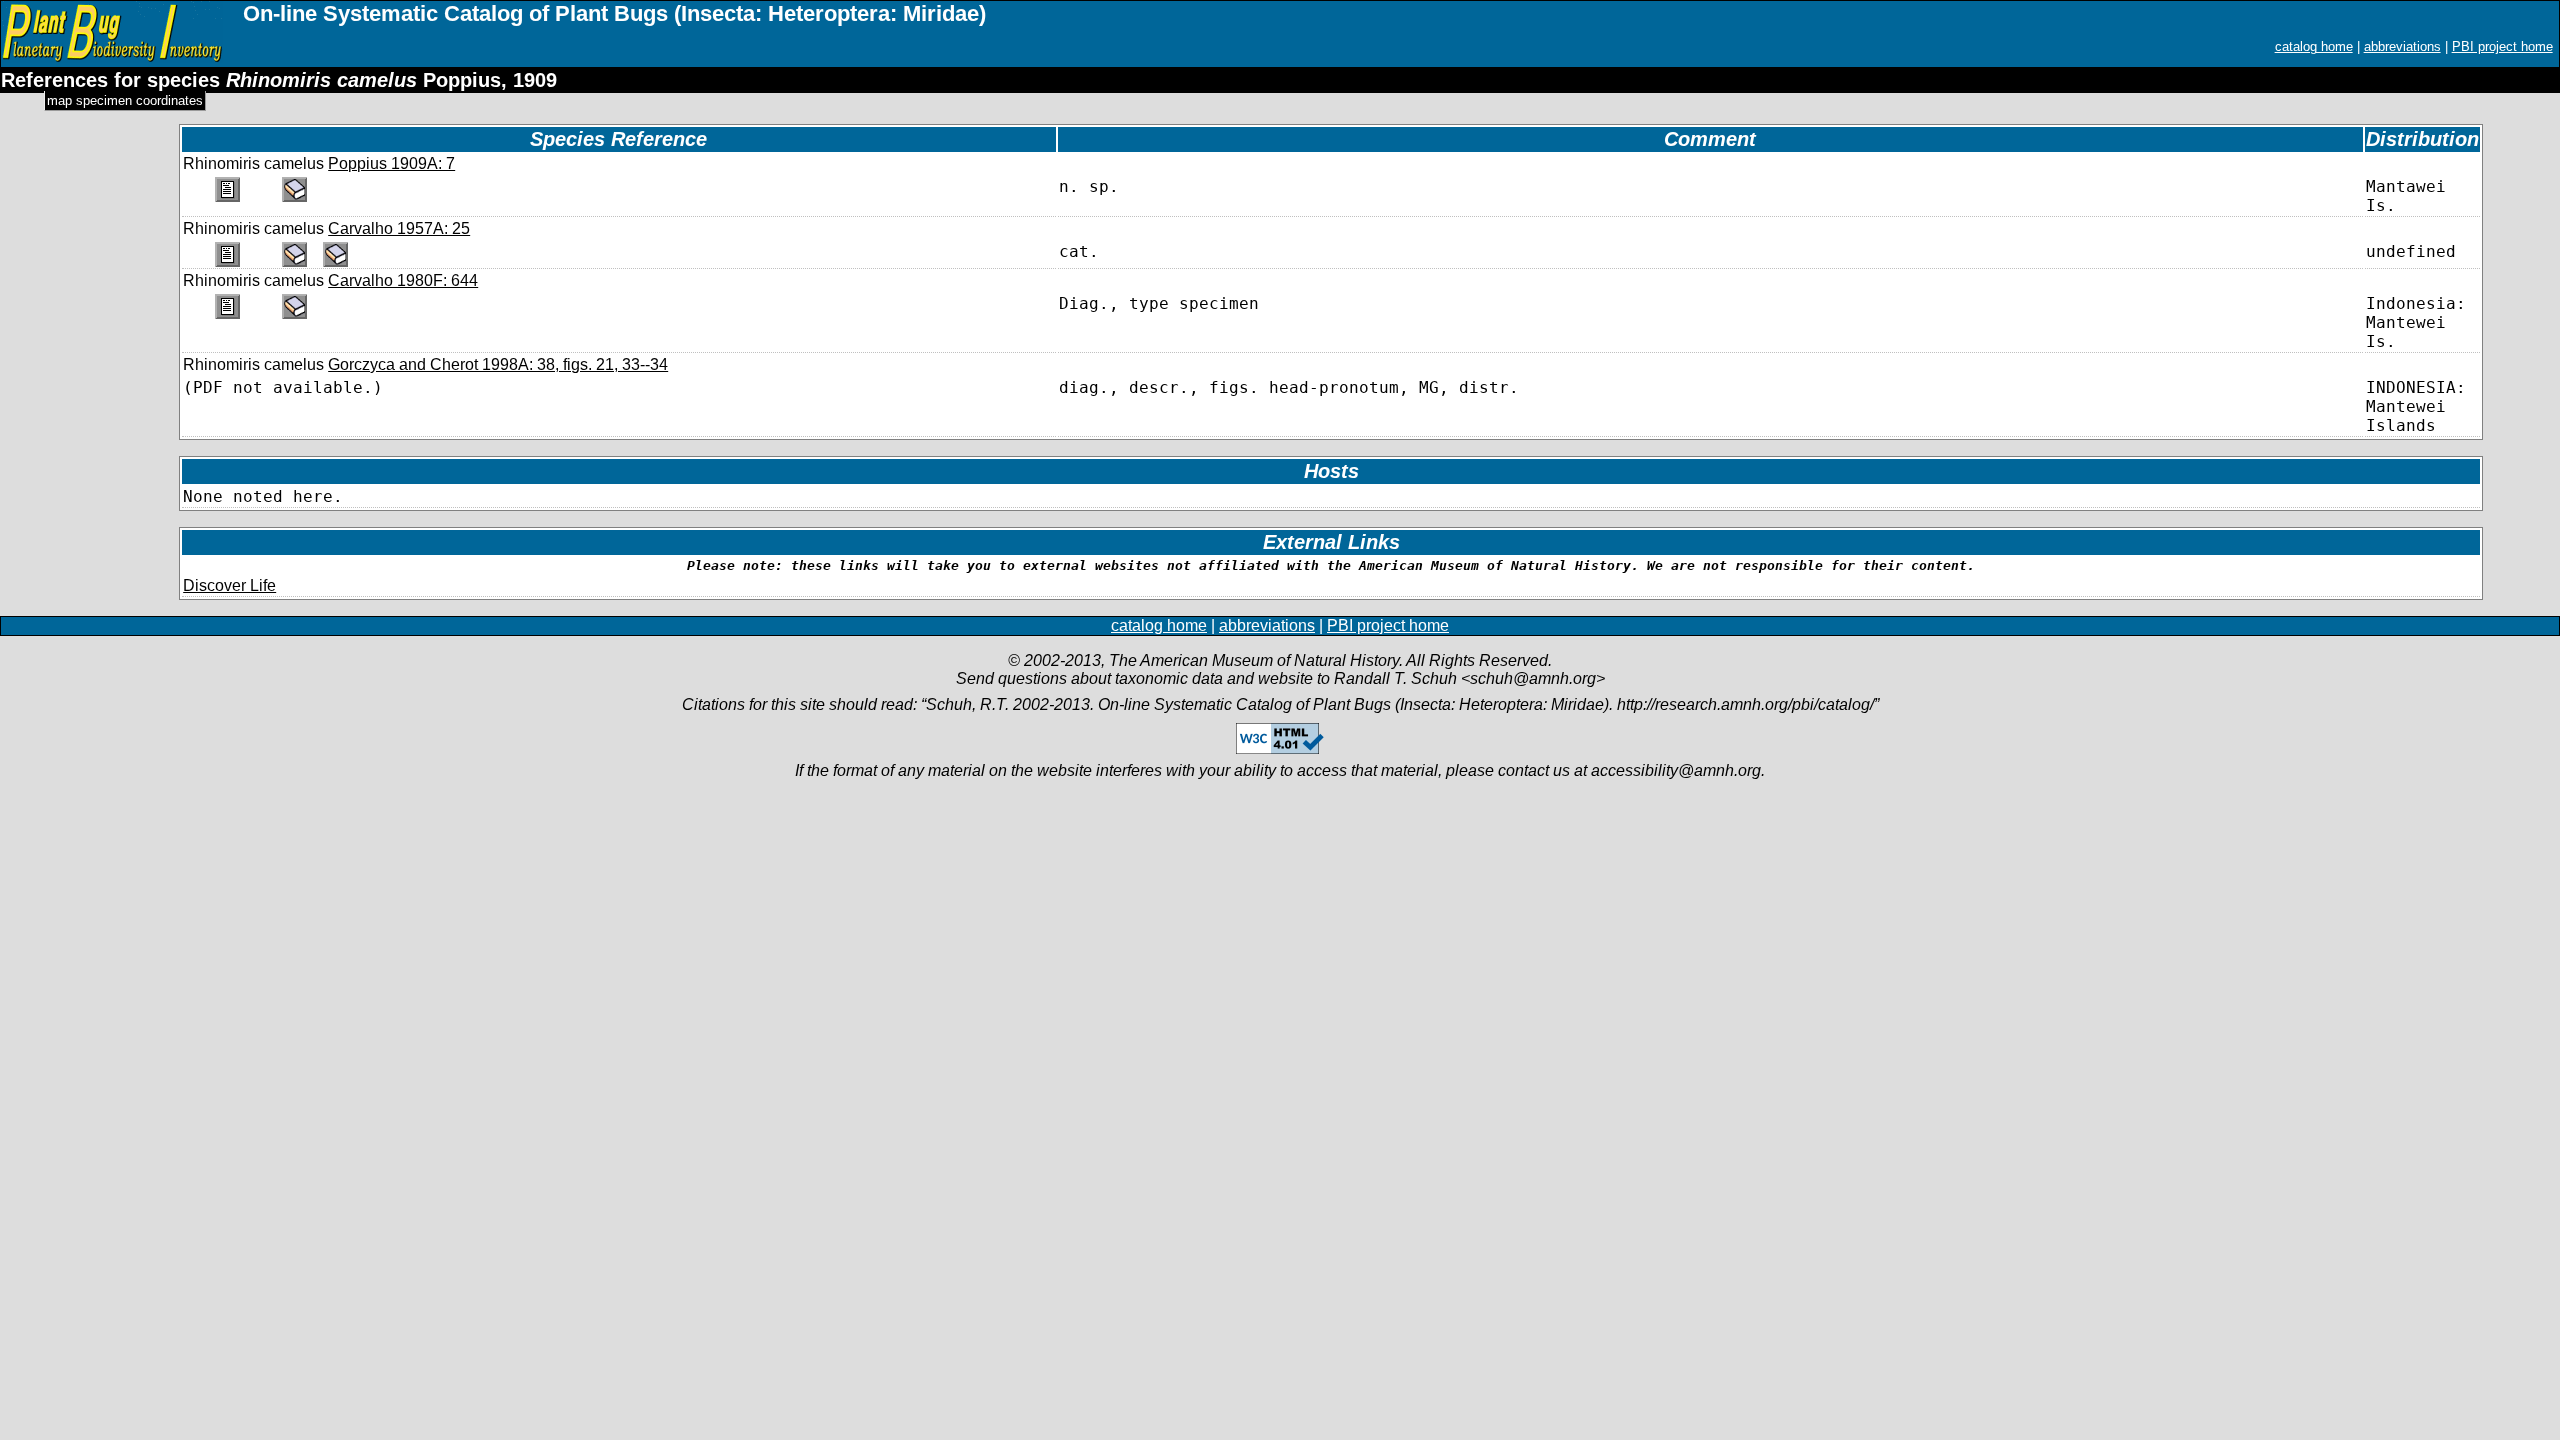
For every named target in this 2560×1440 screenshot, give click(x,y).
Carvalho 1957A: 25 (399, 228)
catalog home (2314, 46)
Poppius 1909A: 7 (391, 163)
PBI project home (2502, 46)
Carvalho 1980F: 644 (403, 280)
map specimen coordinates (125, 100)
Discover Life (229, 585)
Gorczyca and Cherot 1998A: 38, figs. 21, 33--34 (498, 364)
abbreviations (2402, 46)
